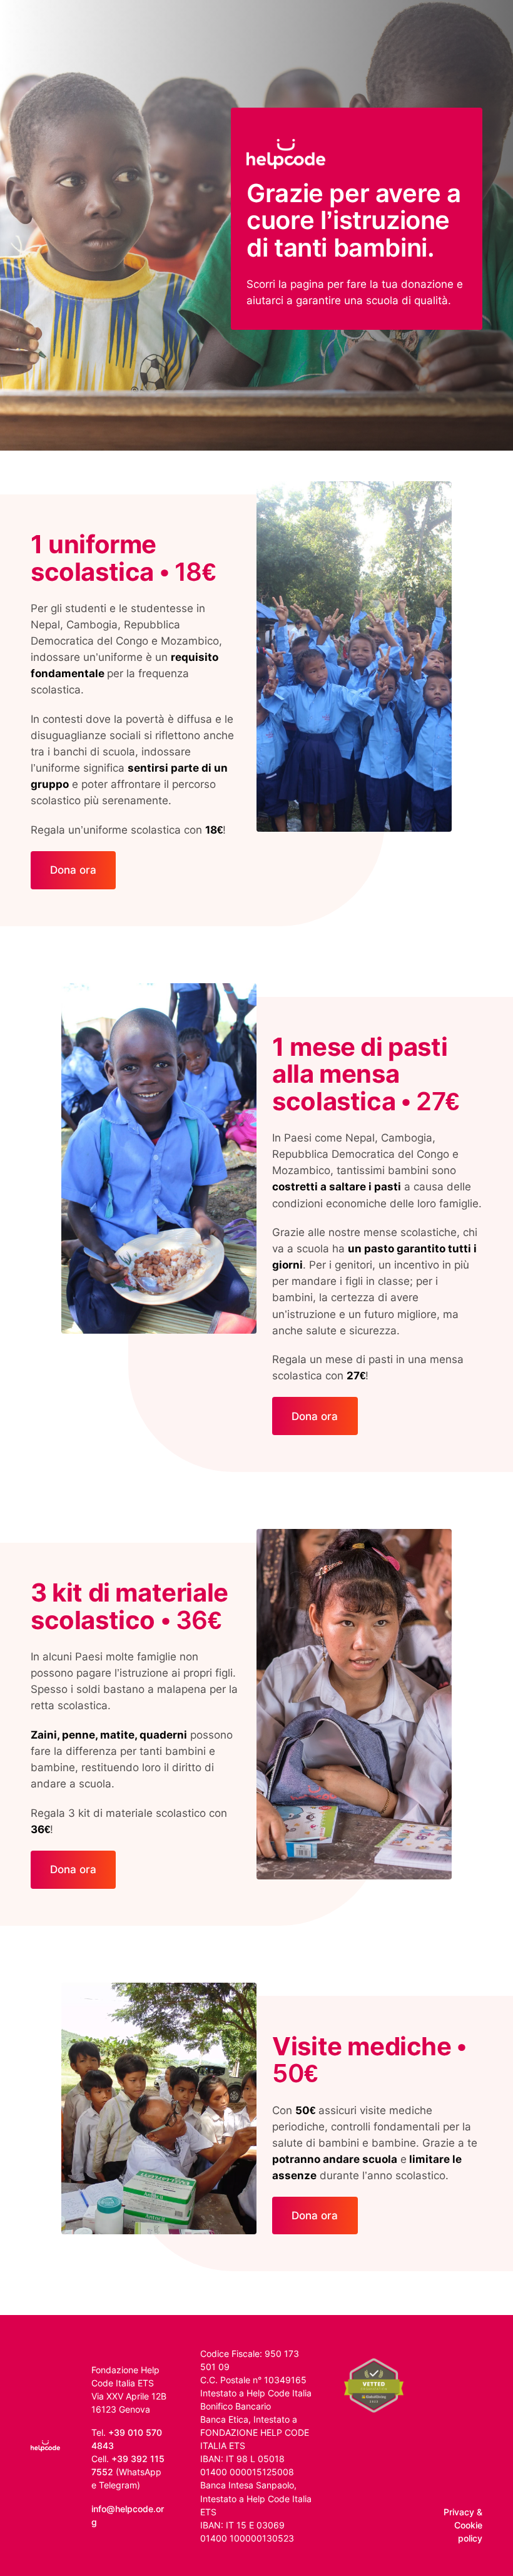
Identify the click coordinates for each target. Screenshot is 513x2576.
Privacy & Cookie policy (463, 2525)
